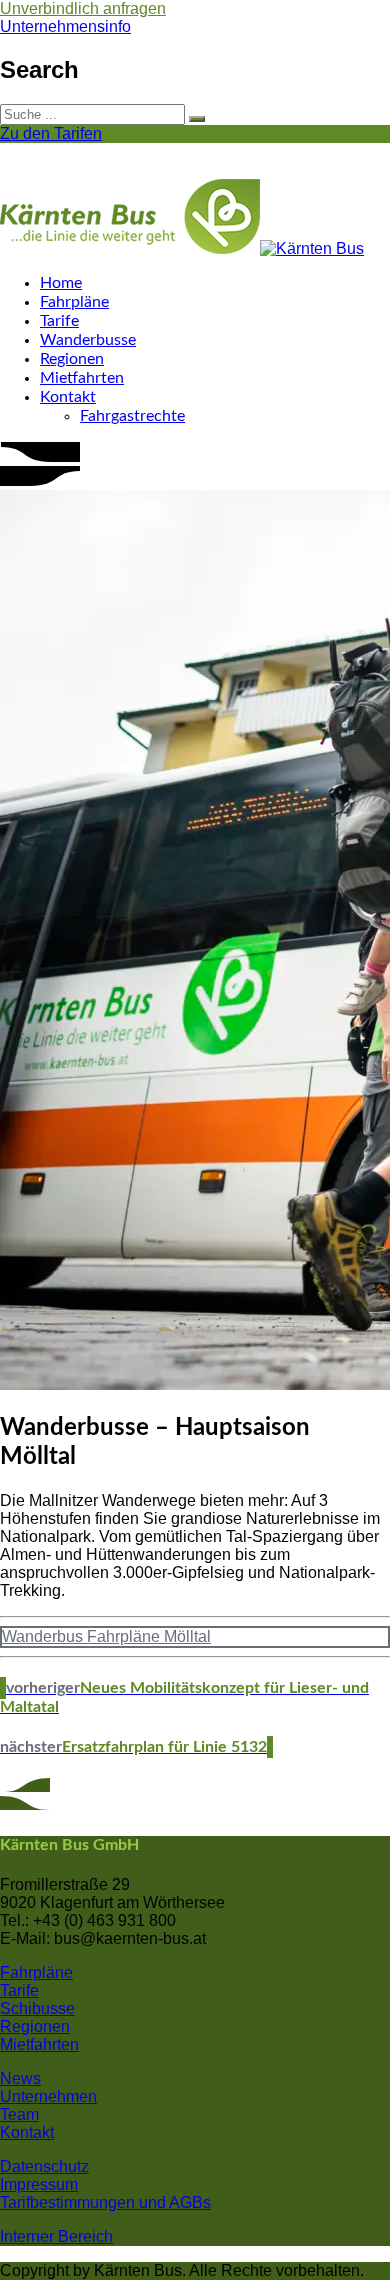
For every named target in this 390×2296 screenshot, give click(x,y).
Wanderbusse (88, 340)
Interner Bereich (56, 2236)
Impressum (39, 2184)
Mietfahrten (82, 378)
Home (61, 283)
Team (19, 2114)
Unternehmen (48, 2096)
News (20, 2078)
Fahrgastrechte (132, 416)
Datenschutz (44, 2166)
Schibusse (37, 2008)
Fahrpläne (74, 302)
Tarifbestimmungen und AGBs (105, 2202)
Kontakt (68, 397)
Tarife (59, 321)
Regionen (72, 359)
